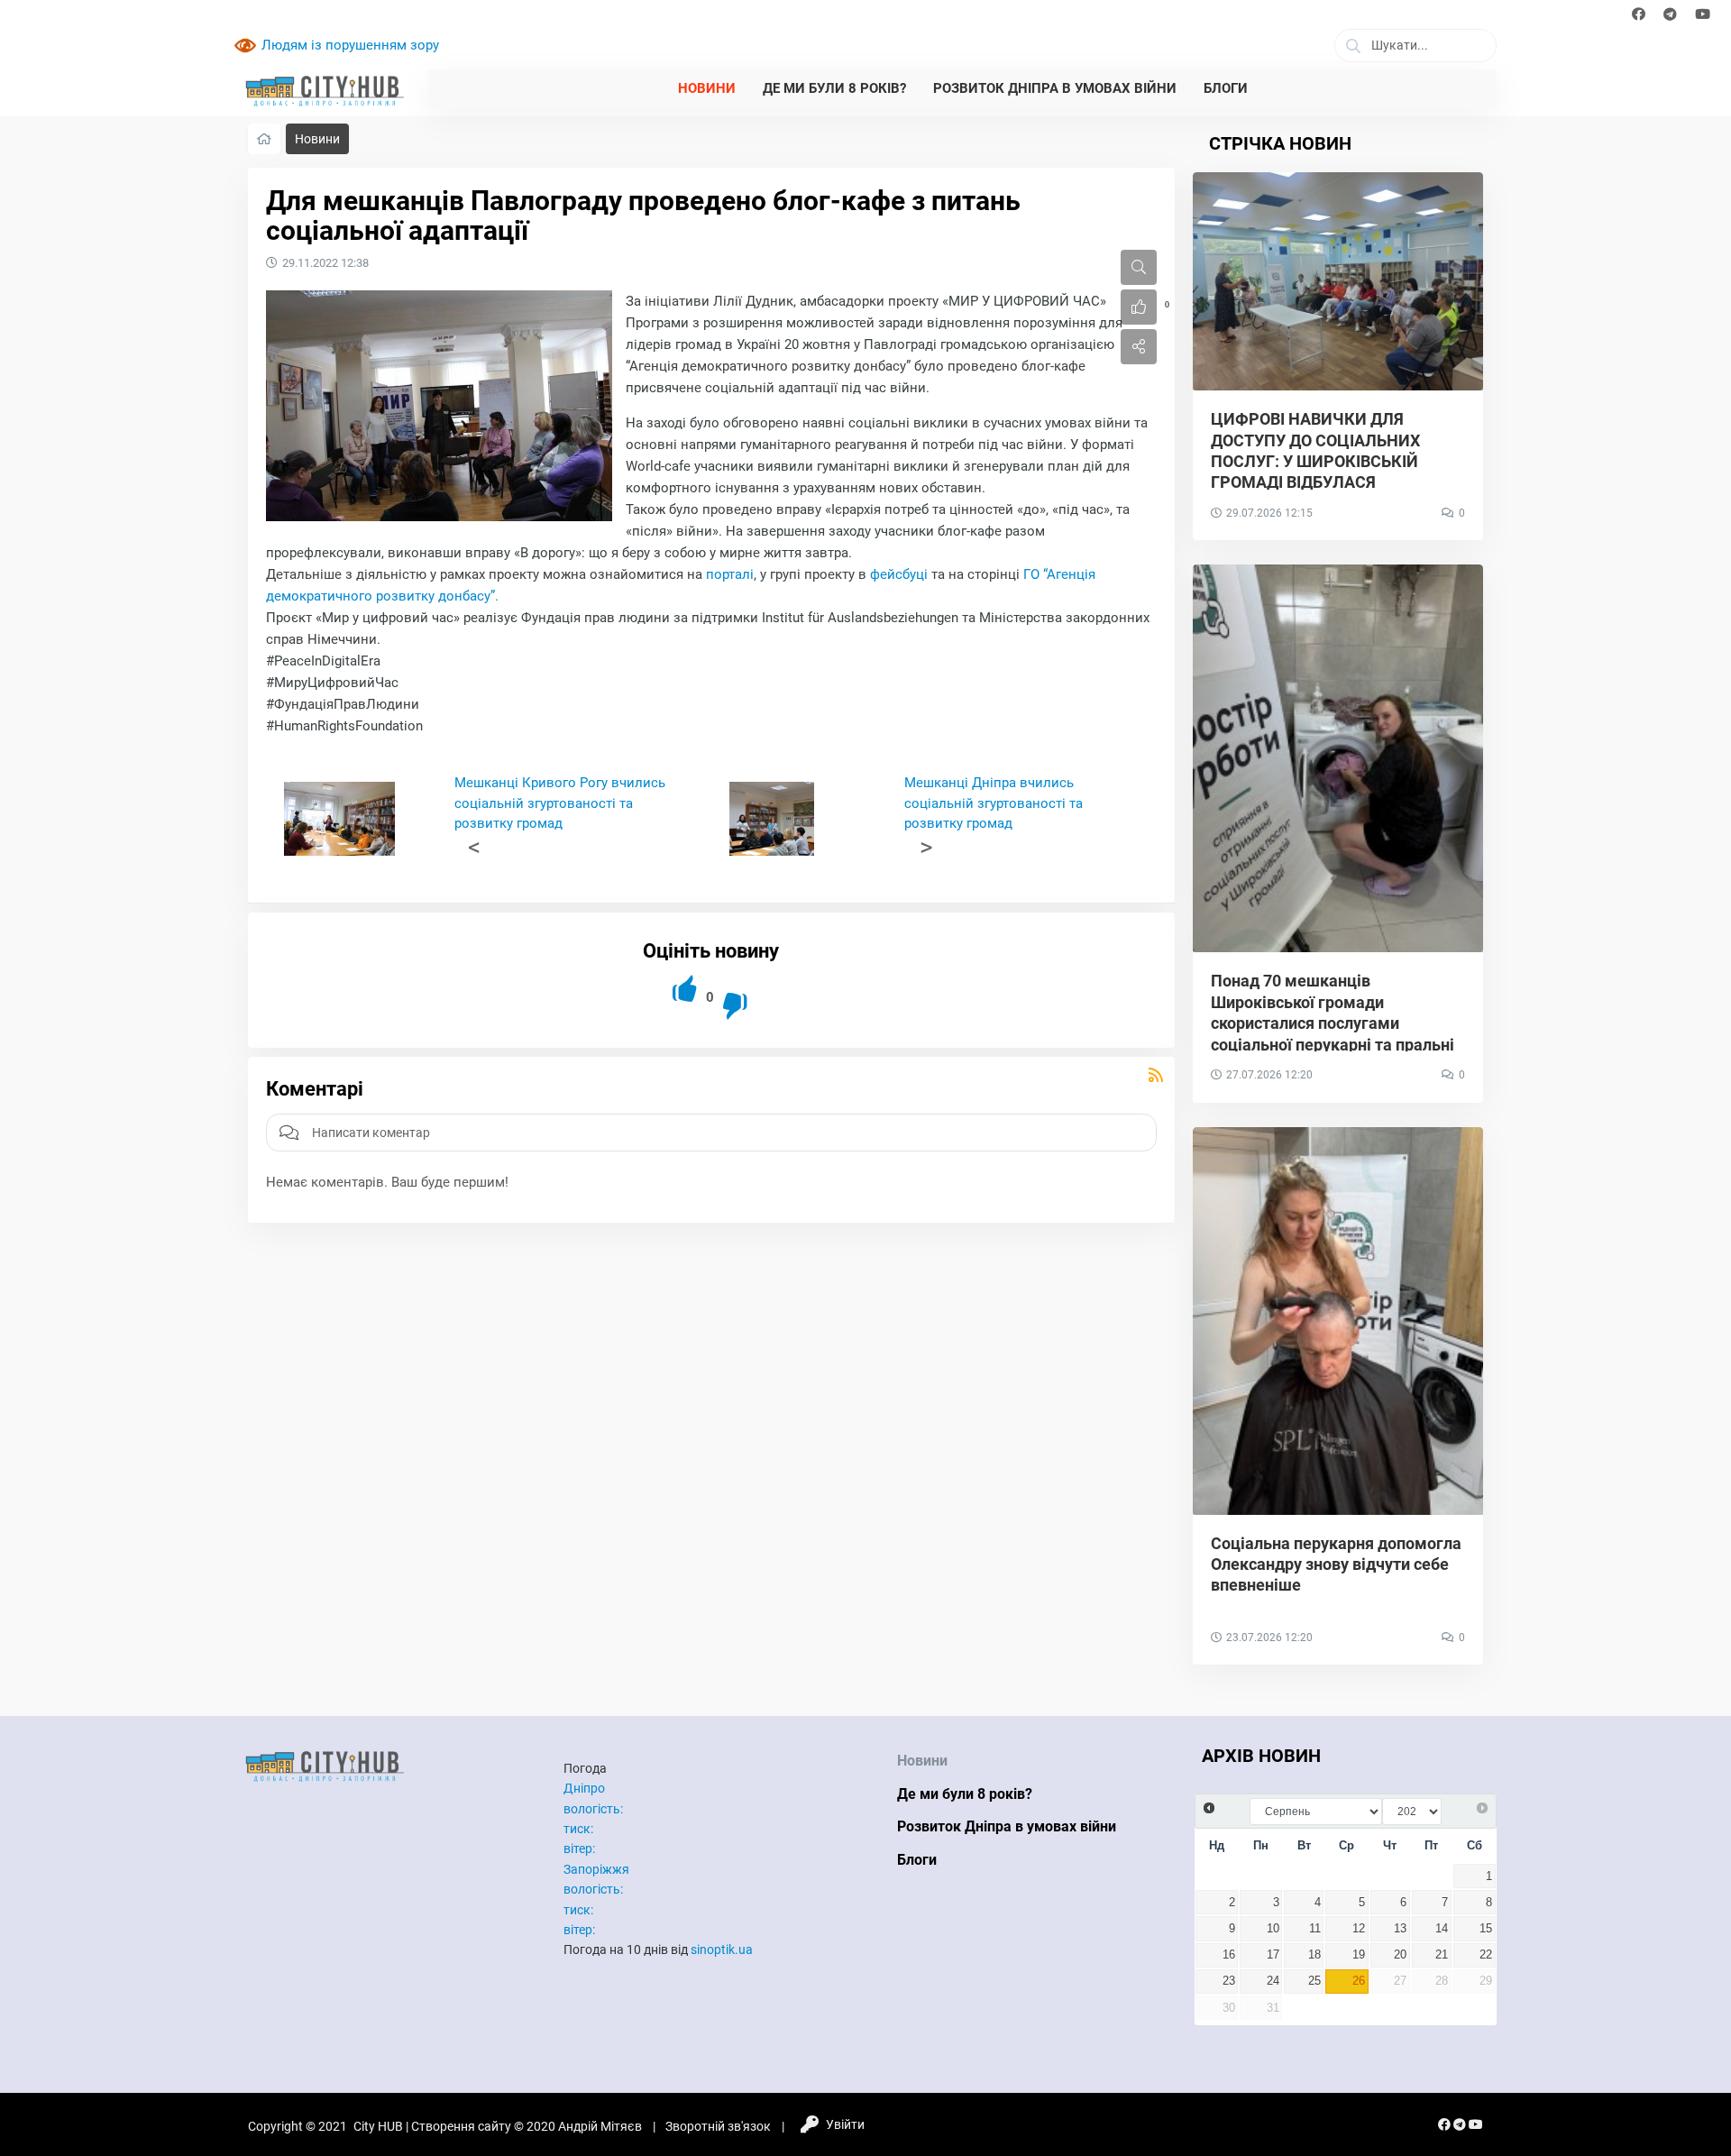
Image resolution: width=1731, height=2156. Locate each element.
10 (1273, 1929)
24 (1273, 1981)
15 (1486, 1929)
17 (1273, 1955)
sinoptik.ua (722, 1950)
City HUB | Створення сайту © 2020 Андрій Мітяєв (498, 2126)
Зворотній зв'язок (718, 2126)
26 (1359, 1981)
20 (1400, 1955)
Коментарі (315, 1089)
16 (1229, 1955)
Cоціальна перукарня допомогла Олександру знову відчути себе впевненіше (1336, 1564)
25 (1314, 1981)
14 (1442, 1929)
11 (1315, 1929)
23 (1229, 1981)
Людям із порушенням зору (350, 45)
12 (1359, 1929)
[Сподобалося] (686, 989)
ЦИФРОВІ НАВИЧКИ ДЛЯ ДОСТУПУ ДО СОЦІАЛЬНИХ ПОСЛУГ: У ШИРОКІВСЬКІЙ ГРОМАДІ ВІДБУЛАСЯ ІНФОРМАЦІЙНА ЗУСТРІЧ (1315, 461)
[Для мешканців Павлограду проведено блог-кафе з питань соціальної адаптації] (439, 406)
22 (1486, 1955)
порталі (730, 574)
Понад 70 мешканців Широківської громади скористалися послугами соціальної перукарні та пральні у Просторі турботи (1333, 1023)
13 (1400, 1929)
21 (1442, 1955)
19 (1359, 1955)
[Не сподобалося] (736, 1006)
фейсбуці (899, 574)
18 (1314, 1955)
